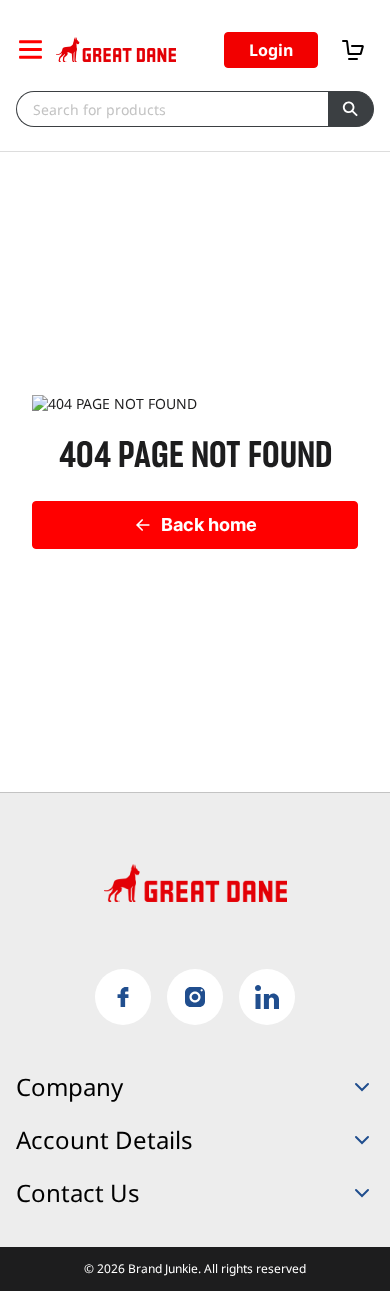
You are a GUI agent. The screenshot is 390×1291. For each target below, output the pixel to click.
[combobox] (172, 109)
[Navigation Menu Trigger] (30, 49)
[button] (271, 50)
